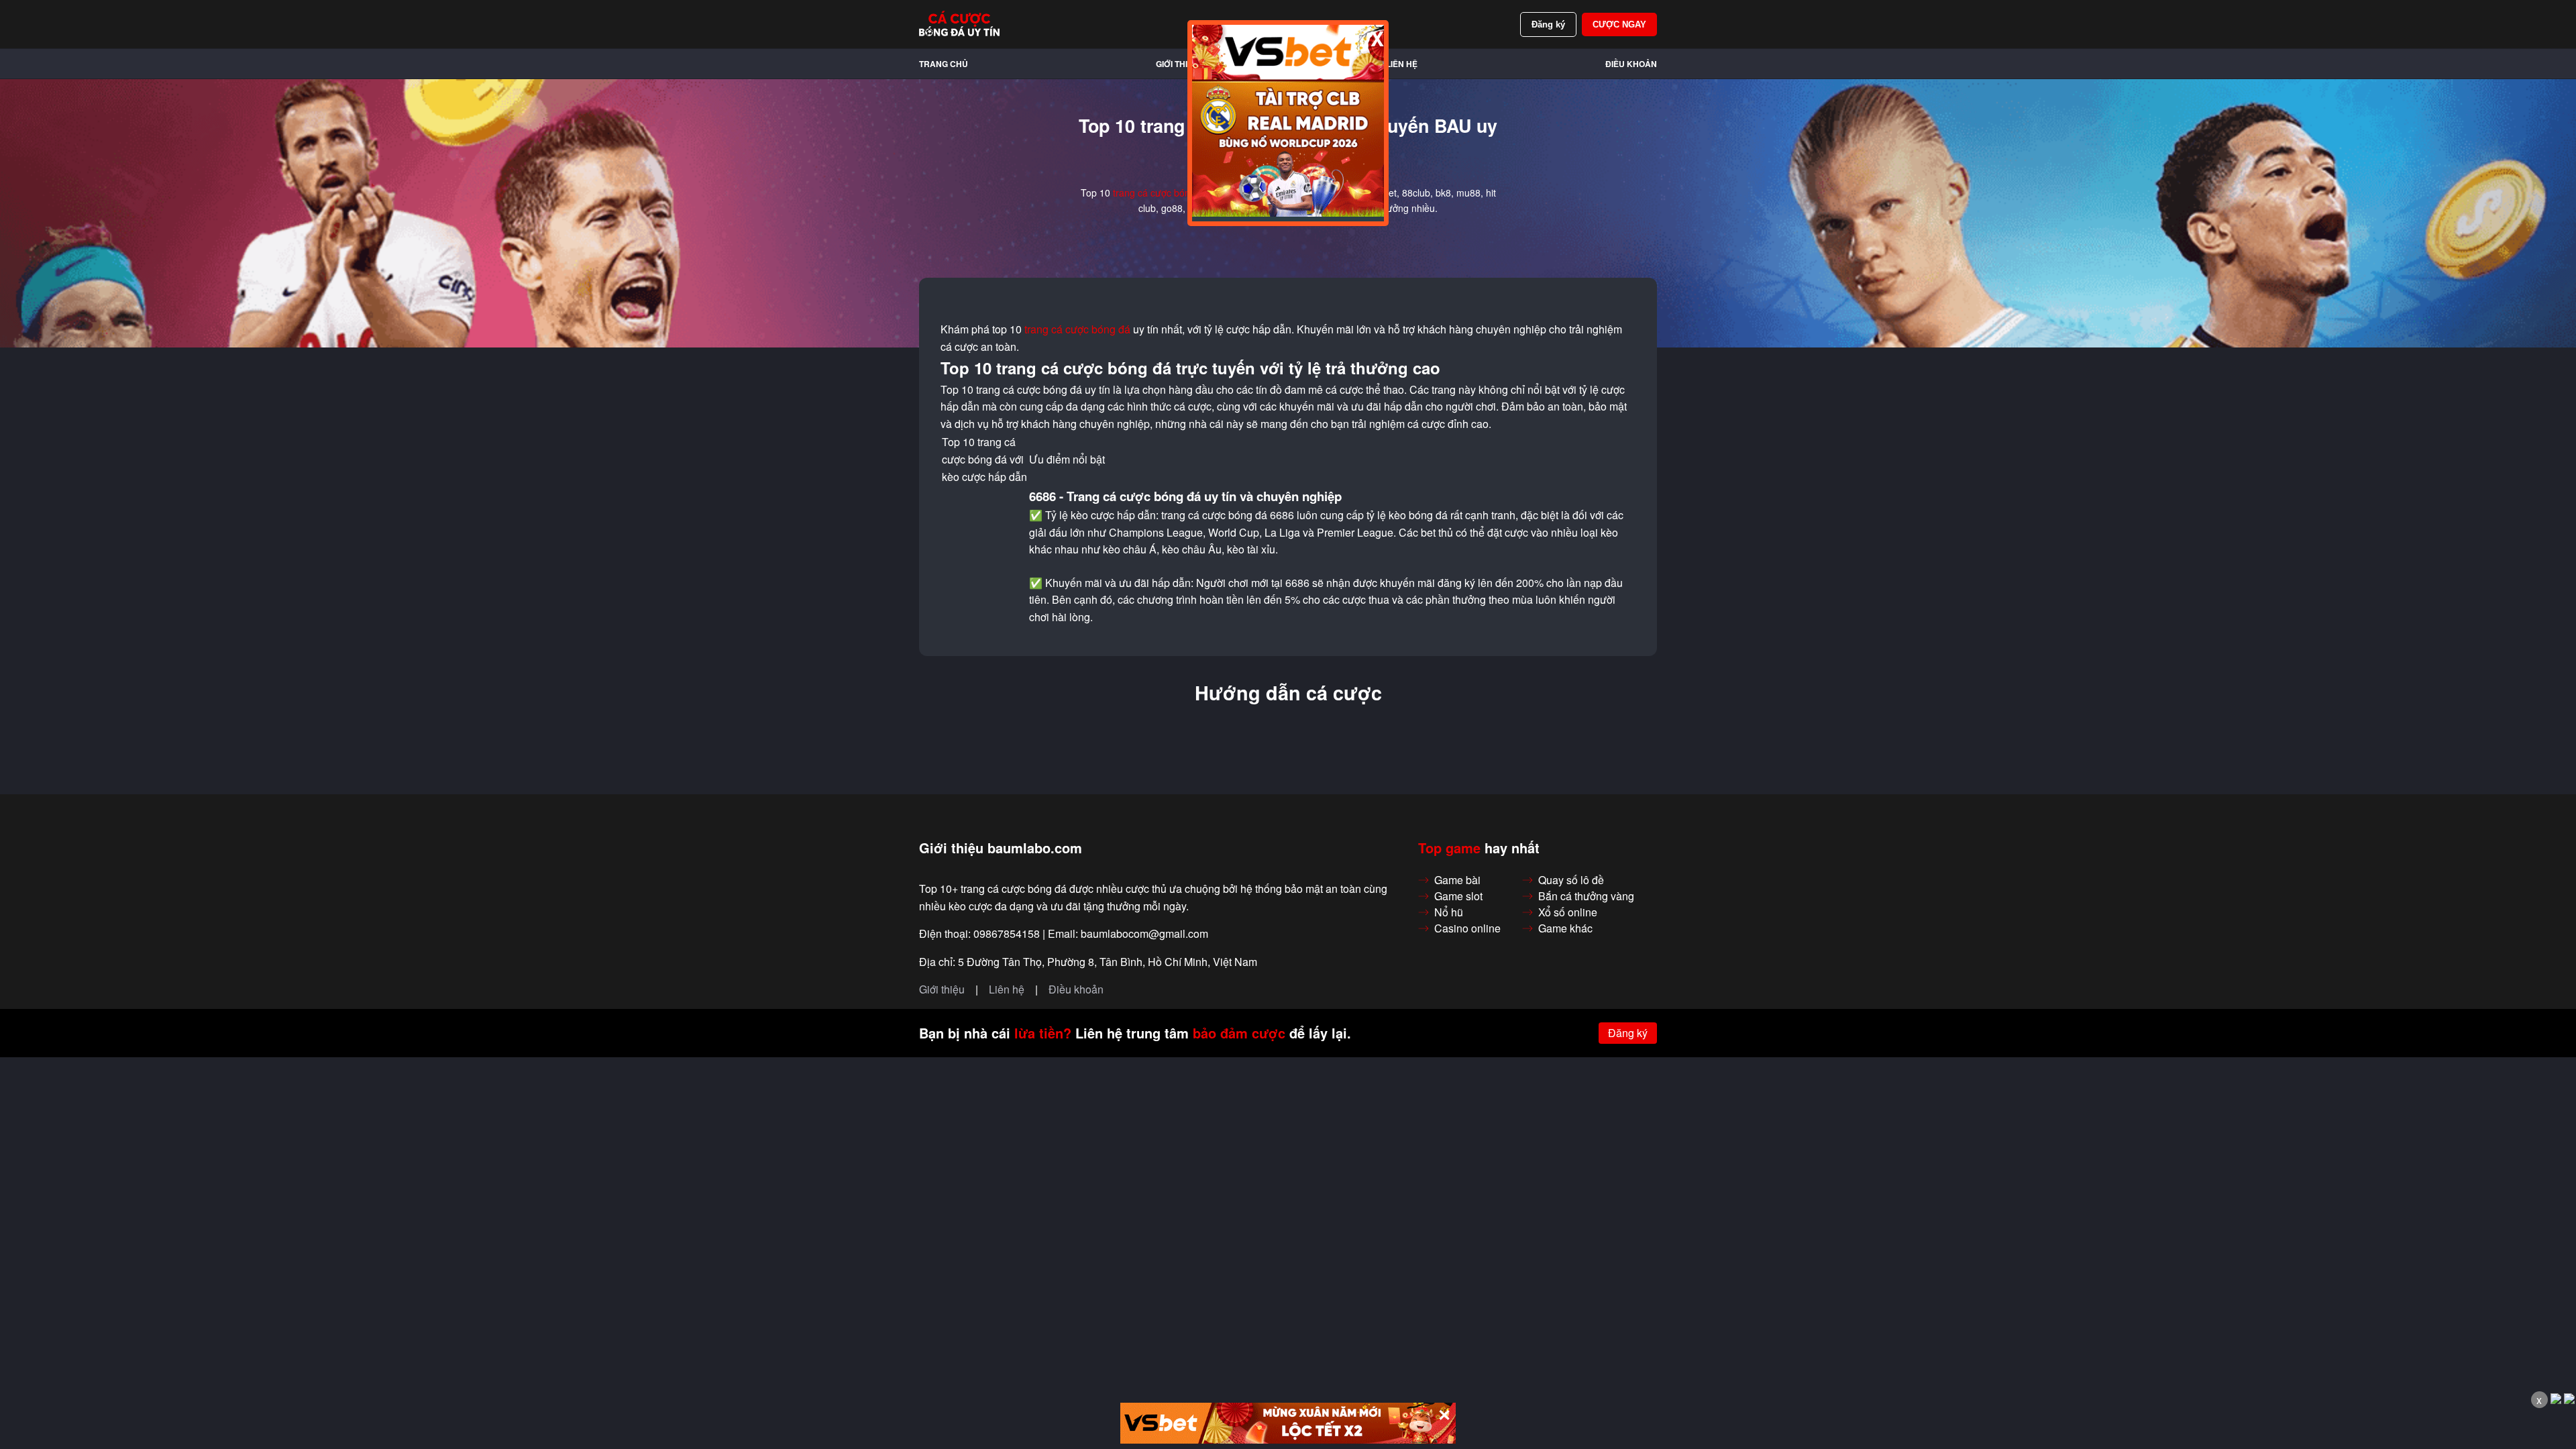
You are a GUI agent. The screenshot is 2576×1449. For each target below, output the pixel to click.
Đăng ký (1548, 24)
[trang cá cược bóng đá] (959, 24)
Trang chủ (944, 64)
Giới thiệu (1177, 64)
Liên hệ (1402, 64)
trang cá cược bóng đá (1161, 193)
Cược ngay (1619, 24)
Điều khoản (1631, 64)
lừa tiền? (1043, 1033)
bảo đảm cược (1239, 1033)
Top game (1449, 848)
